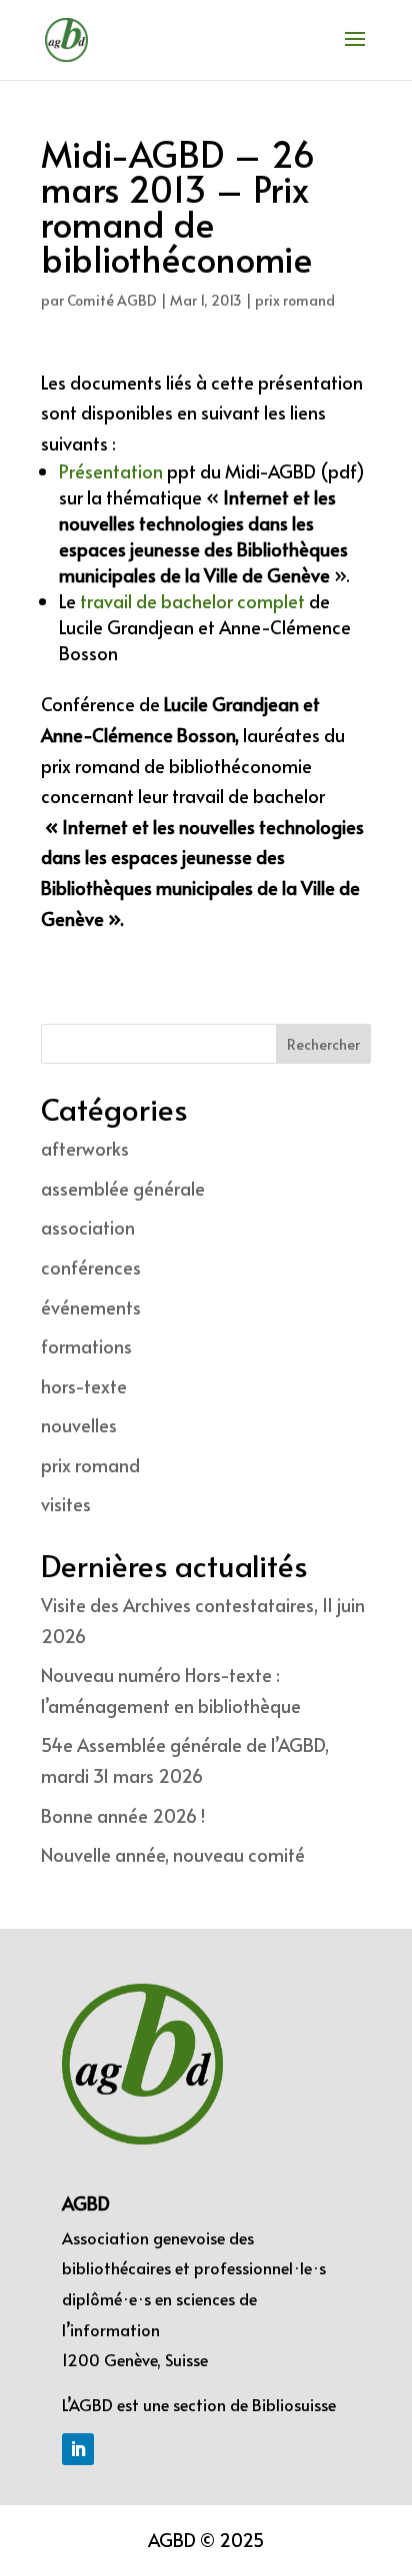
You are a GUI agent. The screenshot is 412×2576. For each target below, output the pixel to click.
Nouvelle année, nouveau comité (173, 1854)
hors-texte (84, 1386)
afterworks (85, 1148)
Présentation (111, 471)
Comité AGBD (112, 300)
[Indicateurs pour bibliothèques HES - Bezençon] (307, 601)
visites (66, 1504)
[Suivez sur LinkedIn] (78, 2449)
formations (86, 1346)
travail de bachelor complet (192, 601)
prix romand (295, 300)
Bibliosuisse (294, 2404)
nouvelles (79, 1425)
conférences (91, 1267)
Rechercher (323, 1044)
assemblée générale (123, 1188)
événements (91, 1307)
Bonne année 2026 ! (123, 1815)
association (88, 1227)
